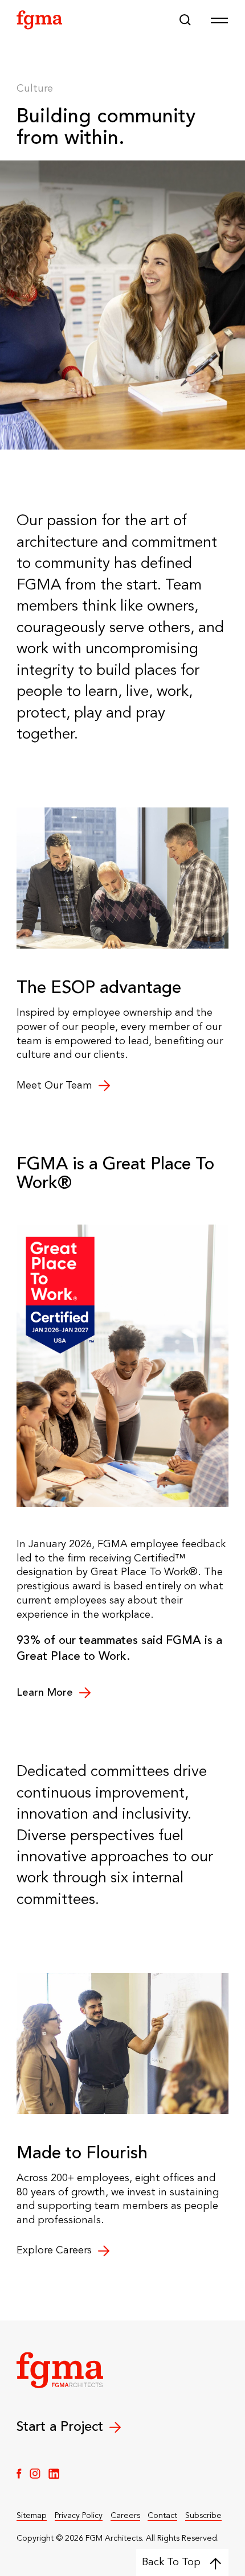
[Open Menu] (219, 20)
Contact (162, 2516)
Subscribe (203, 2516)
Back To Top (171, 2562)
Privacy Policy (79, 2516)
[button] (185, 20)
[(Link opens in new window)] (19, 2474)
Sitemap (32, 2516)
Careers (125, 2516)
